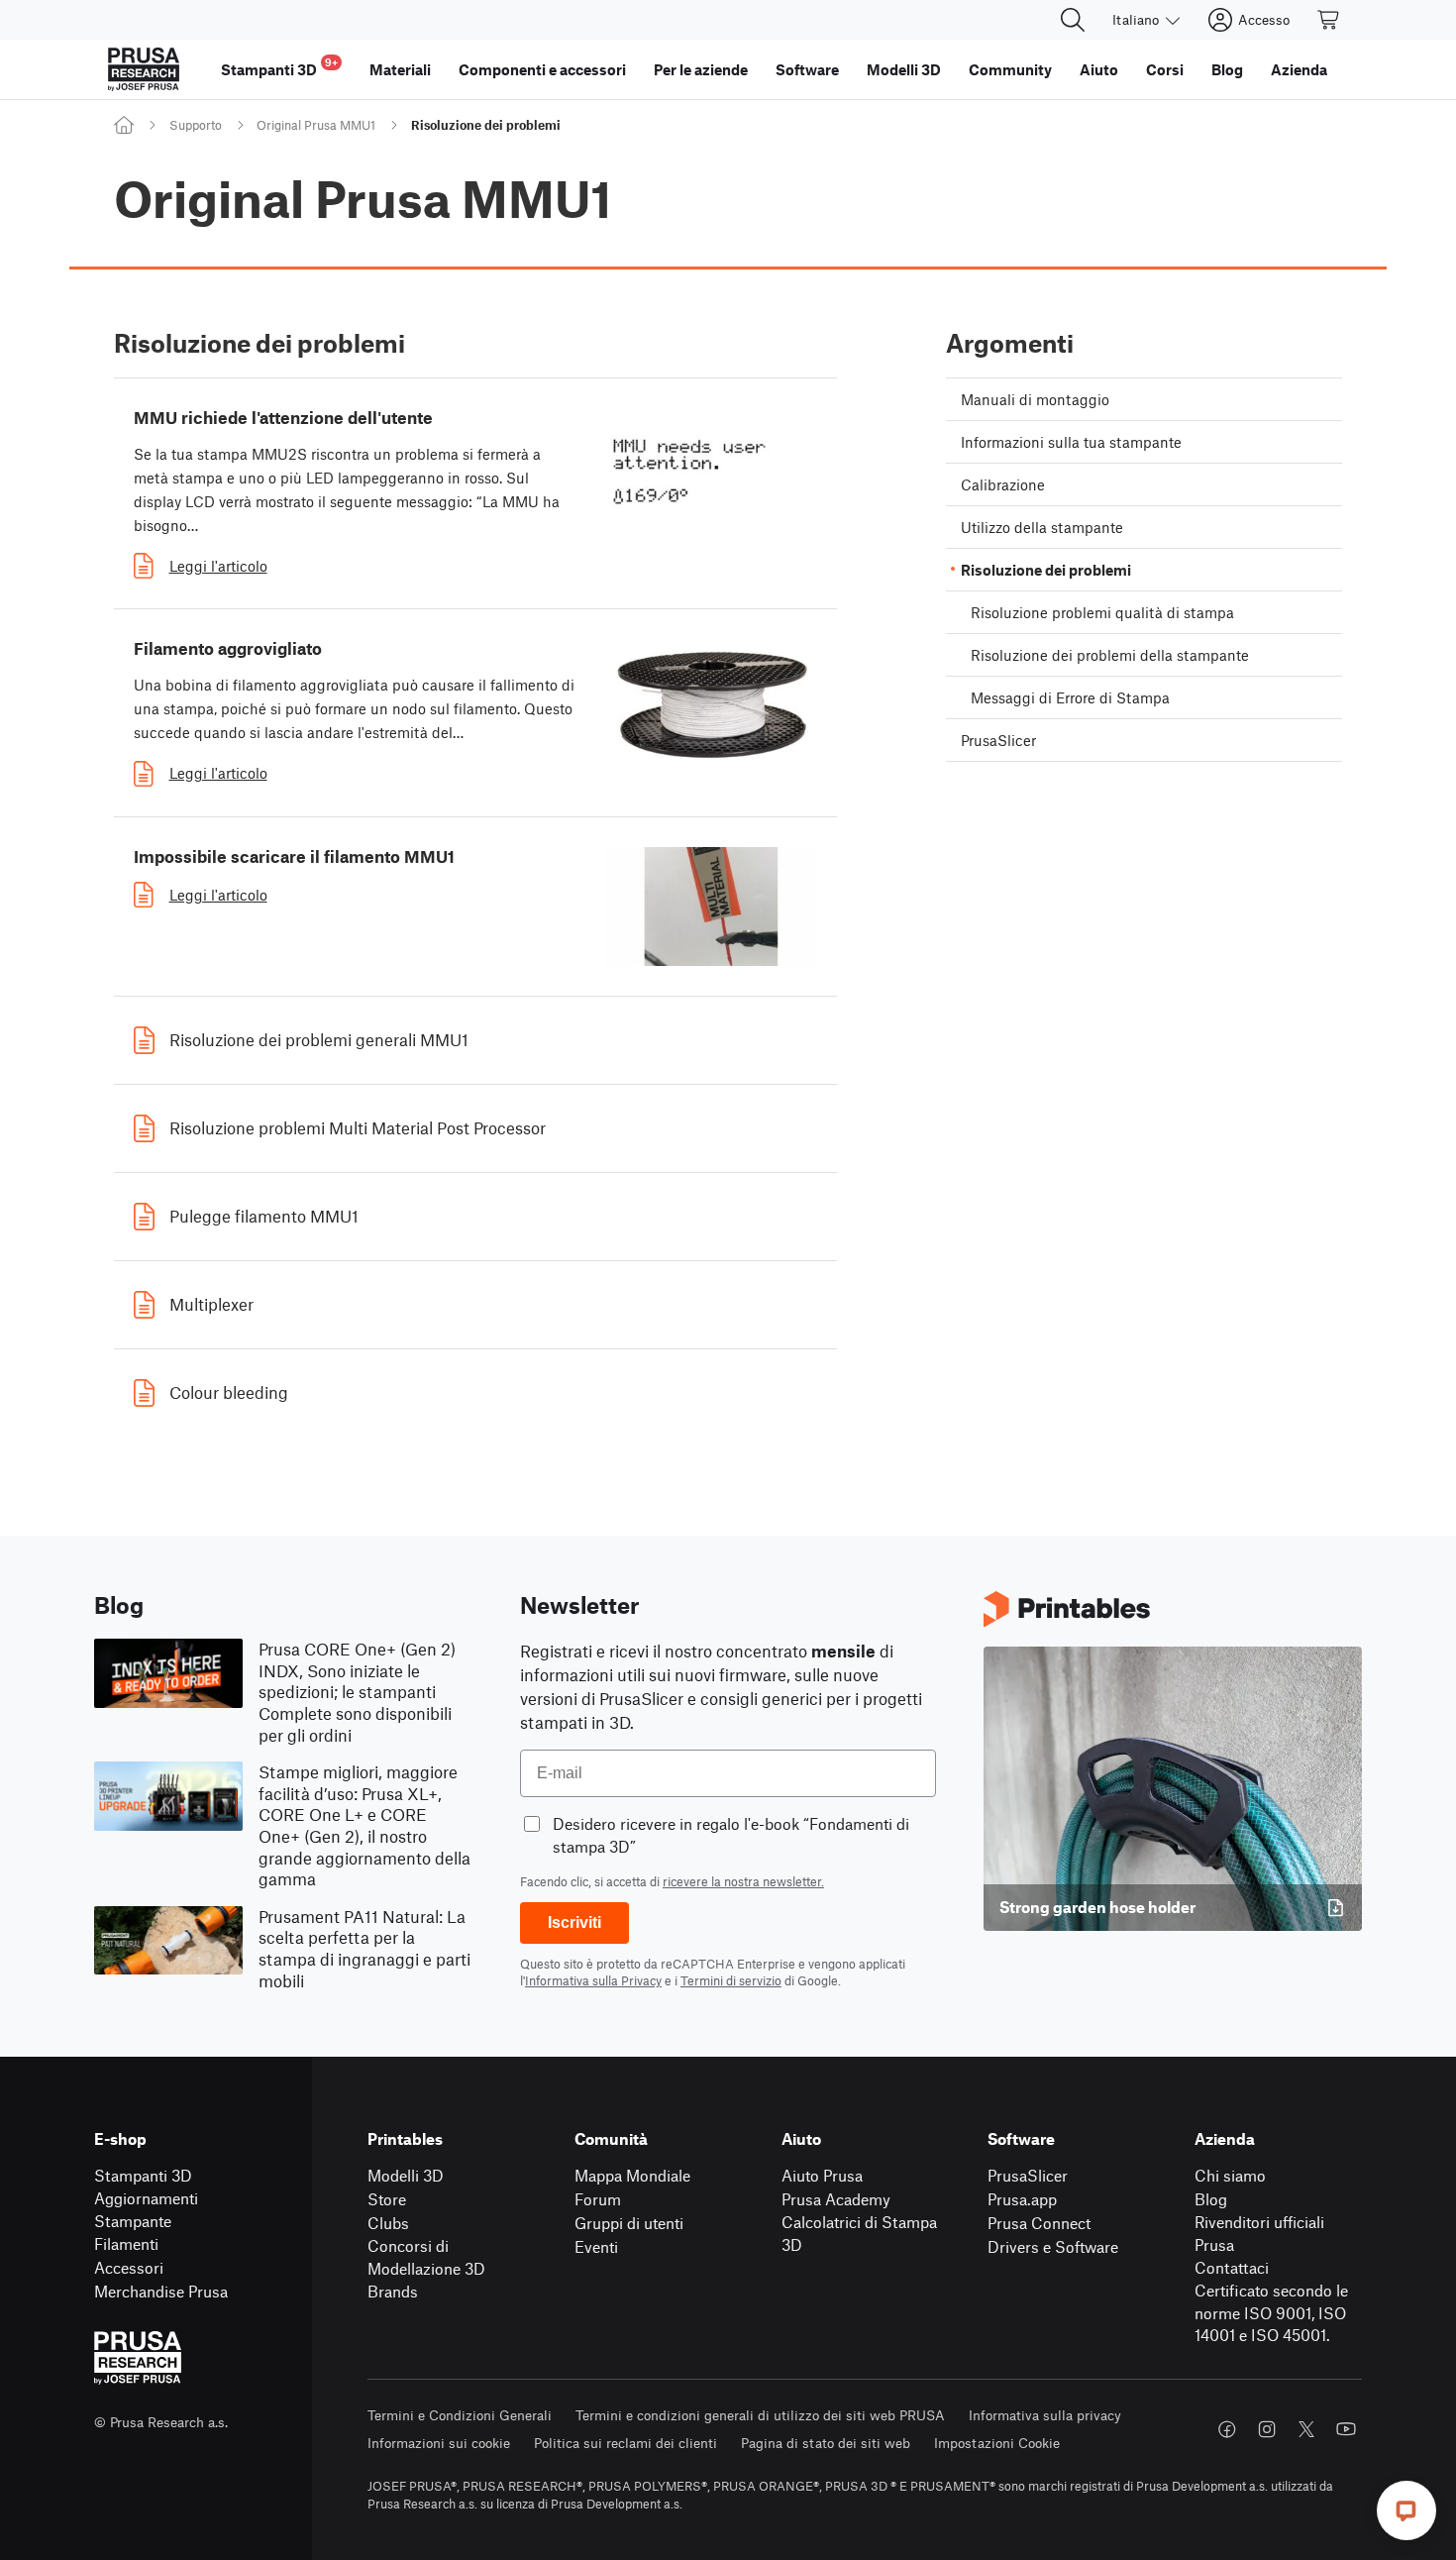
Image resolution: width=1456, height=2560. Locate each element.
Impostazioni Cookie (997, 2443)
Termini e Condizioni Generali (460, 2415)
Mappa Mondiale (632, 2175)
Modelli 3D (406, 2175)
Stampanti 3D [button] (279, 67)
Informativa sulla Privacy (593, 1980)
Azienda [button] (1299, 69)
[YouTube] (1346, 2429)
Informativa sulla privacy (1045, 2415)
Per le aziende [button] (701, 69)
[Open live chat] (1406, 2510)
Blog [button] (1227, 69)
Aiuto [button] (1099, 69)
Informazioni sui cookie (439, 2443)
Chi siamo (1230, 2175)
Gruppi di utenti (629, 2223)
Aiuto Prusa (822, 2175)
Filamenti (126, 2243)
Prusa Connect (1039, 2223)
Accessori (129, 2267)
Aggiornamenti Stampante (146, 2209)
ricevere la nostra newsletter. (743, 1881)
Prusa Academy (836, 2199)
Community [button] (1010, 69)
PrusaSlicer (1028, 2175)
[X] (1306, 2429)
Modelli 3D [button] (904, 69)
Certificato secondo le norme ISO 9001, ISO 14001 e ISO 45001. (1271, 2312)
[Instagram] (1267, 2429)
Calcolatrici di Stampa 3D (859, 2233)
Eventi (596, 2246)
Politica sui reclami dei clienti (625, 2443)
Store (387, 2199)
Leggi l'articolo (218, 566)
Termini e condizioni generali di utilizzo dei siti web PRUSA (760, 2415)
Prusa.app (1022, 2199)
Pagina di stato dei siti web (826, 2443)
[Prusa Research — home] (144, 69)
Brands (393, 2291)
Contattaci (1232, 2267)
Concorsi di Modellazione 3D (426, 2257)
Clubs (388, 2223)
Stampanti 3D (143, 2175)
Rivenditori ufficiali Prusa (1259, 2233)
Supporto (196, 125)
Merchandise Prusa (161, 2291)
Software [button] (807, 69)
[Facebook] (1227, 2429)
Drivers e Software (1053, 2246)
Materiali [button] (400, 69)
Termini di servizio (731, 1980)
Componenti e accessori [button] (542, 69)
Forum (598, 2199)
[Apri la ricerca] (1073, 20)
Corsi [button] (1165, 69)
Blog (1211, 2199)
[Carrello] (1329, 20)
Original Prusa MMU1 (316, 125)
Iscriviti (574, 1922)
